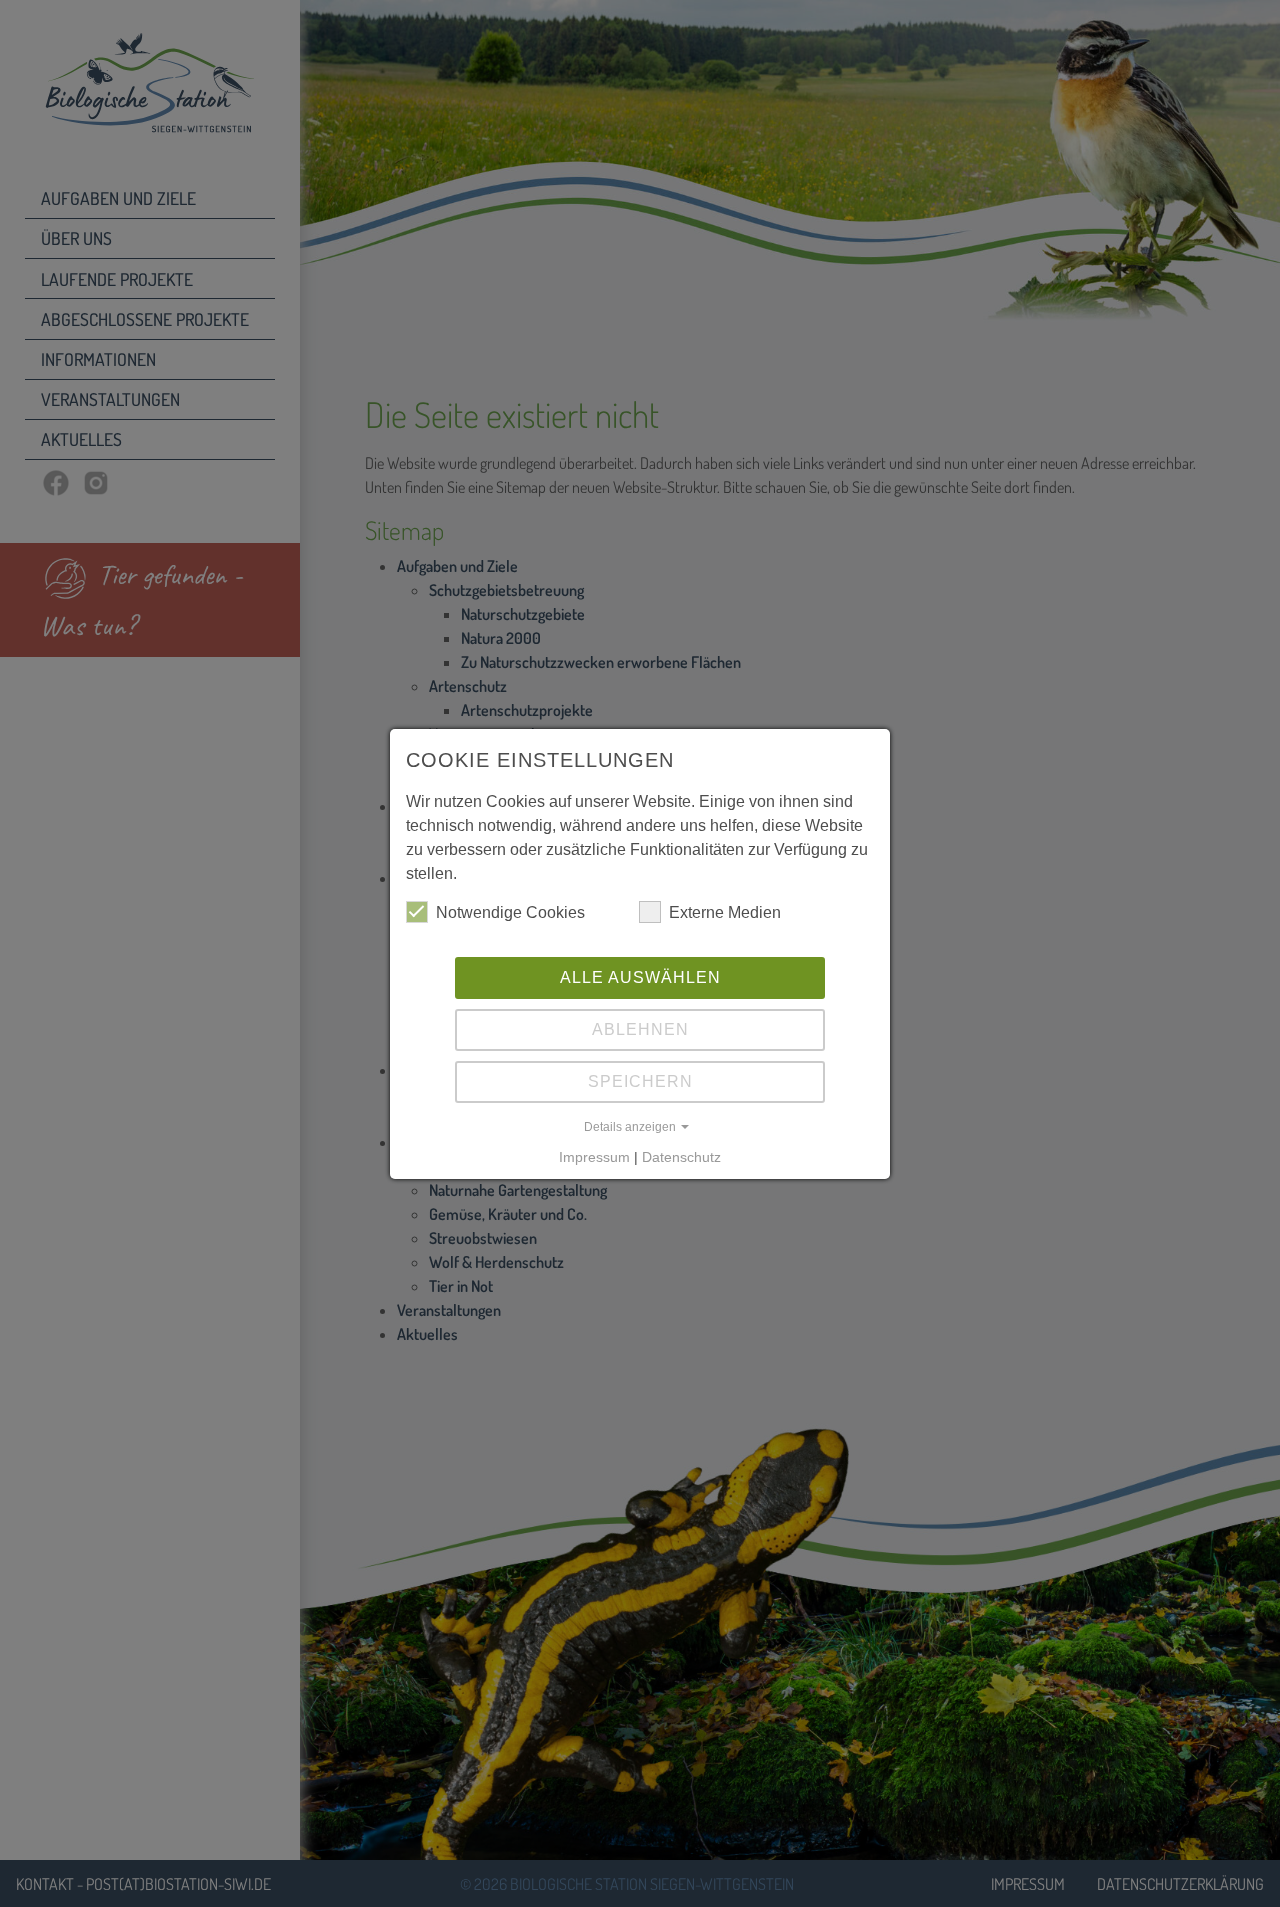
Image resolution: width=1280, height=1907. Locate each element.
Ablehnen (640, 1029)
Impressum (594, 1157)
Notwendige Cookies (510, 912)
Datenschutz (681, 1157)
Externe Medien (725, 912)
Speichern (640, 1081)
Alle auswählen (640, 977)
